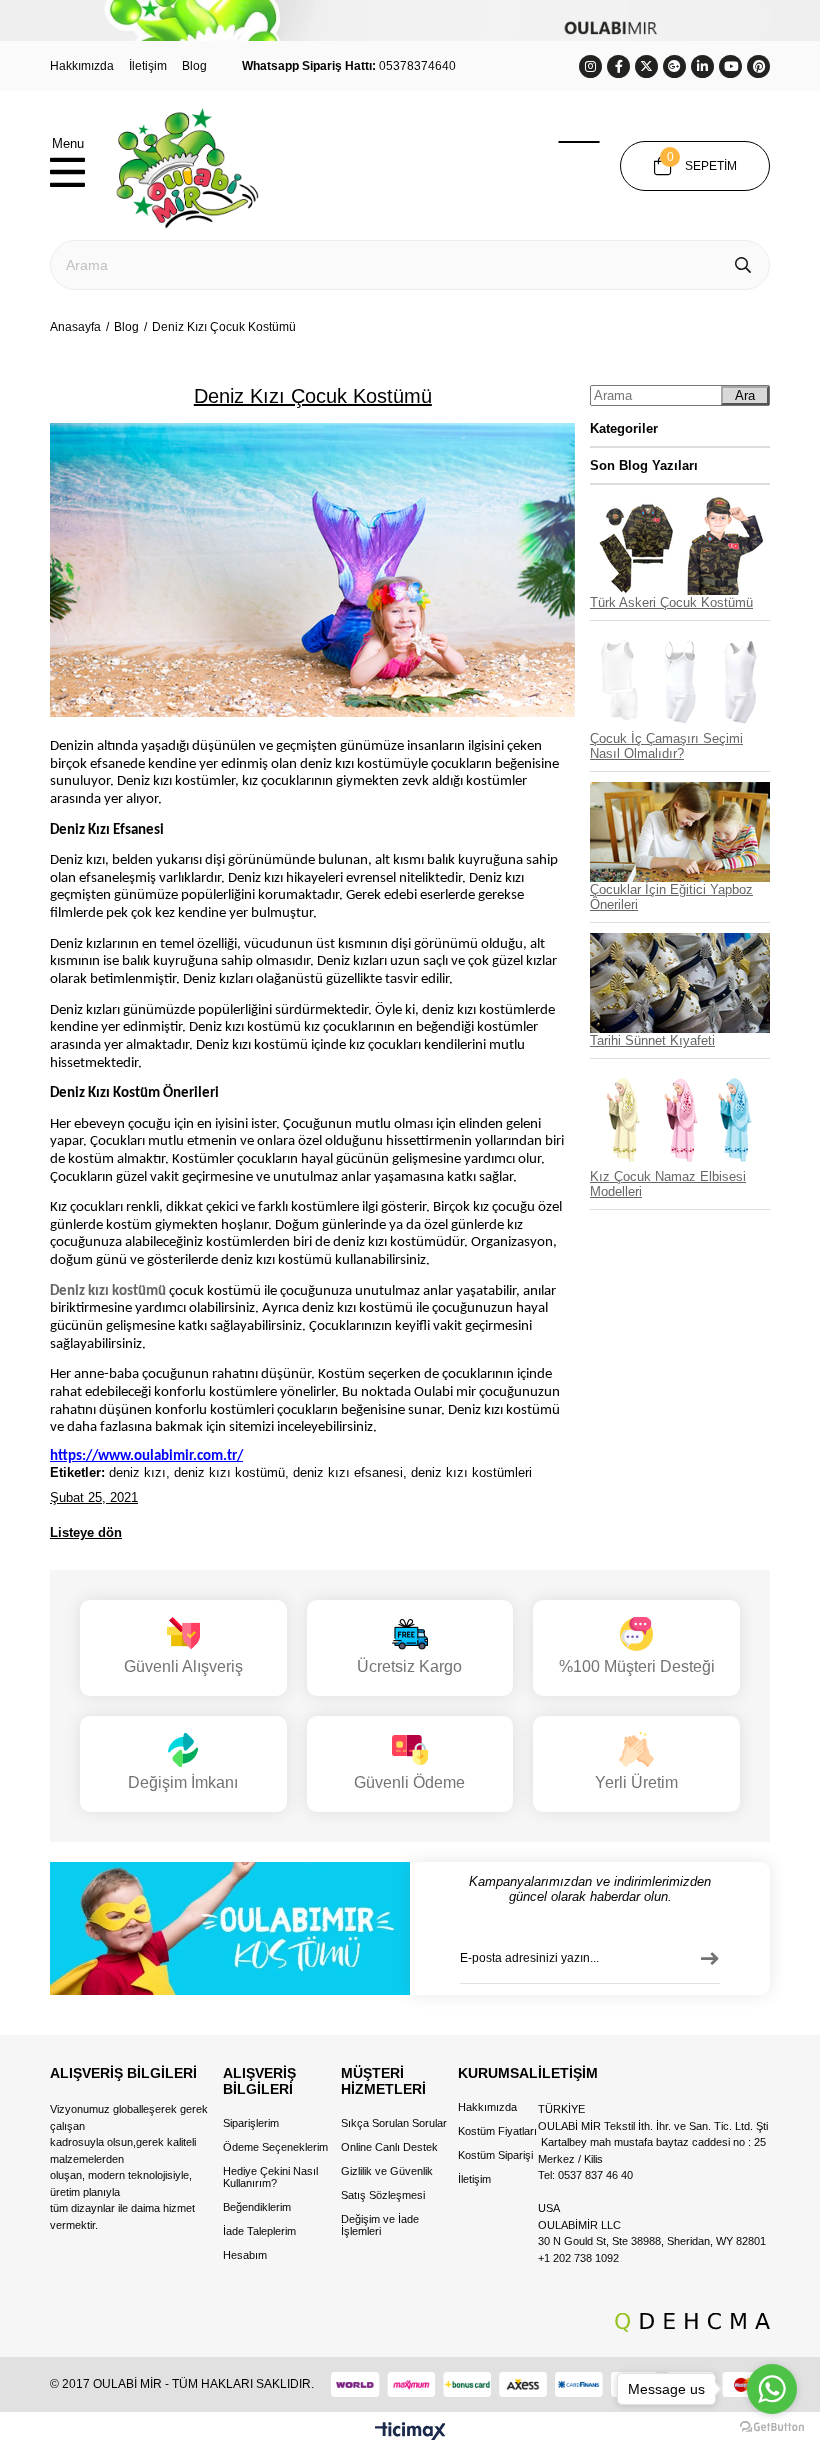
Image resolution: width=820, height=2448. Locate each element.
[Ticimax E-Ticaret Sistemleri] (410, 2432)
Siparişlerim (251, 2123)
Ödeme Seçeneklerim (275, 2147)
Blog (194, 66)
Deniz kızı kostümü (108, 1291)
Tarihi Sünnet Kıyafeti (652, 1040)
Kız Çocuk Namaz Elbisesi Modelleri (668, 1184)
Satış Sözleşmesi (383, 2195)
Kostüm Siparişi (495, 2155)
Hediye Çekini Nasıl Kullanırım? (270, 2177)
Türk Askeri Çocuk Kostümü (671, 602)
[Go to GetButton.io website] (772, 2427)
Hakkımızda (82, 66)
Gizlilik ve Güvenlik (387, 2171)
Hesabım (245, 2255)
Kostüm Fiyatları (497, 2131)
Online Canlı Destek (389, 2147)
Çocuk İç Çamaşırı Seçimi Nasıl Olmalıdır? (666, 746)
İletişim (148, 66)
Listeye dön (86, 1532)
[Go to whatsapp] (772, 2389)
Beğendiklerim (257, 2207)
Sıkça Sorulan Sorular (394, 2123)
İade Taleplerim (259, 2231)
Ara (745, 395)
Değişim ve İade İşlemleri (380, 2225)
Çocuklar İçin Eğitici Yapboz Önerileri (671, 897)
